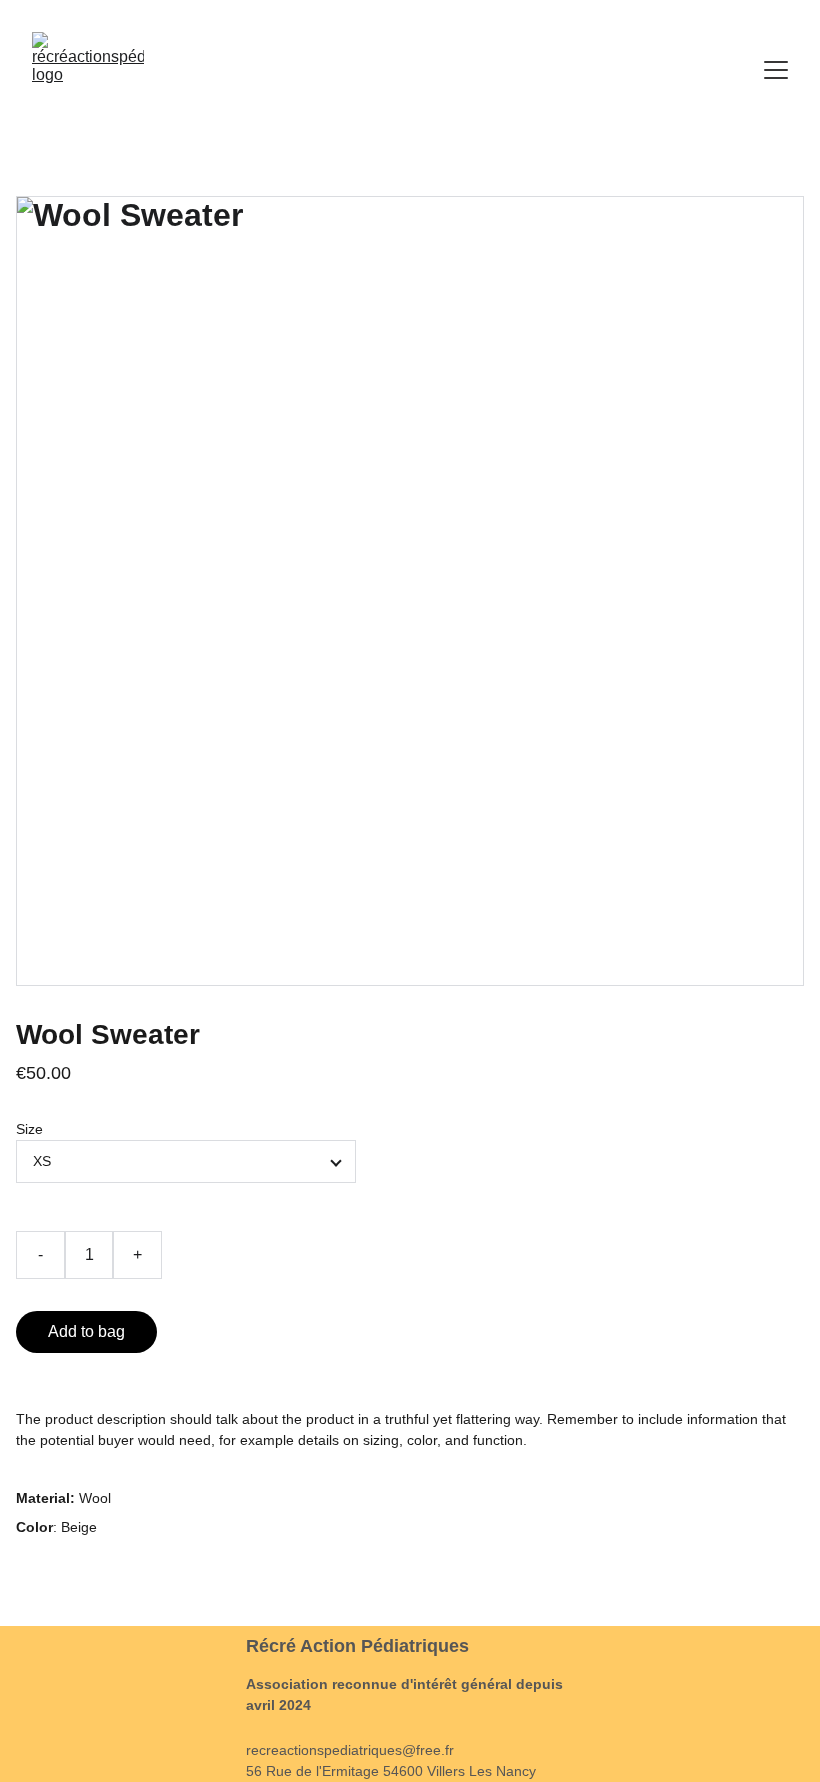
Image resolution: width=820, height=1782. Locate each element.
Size (29, 1129)
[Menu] (776, 70)
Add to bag (86, 1331)
